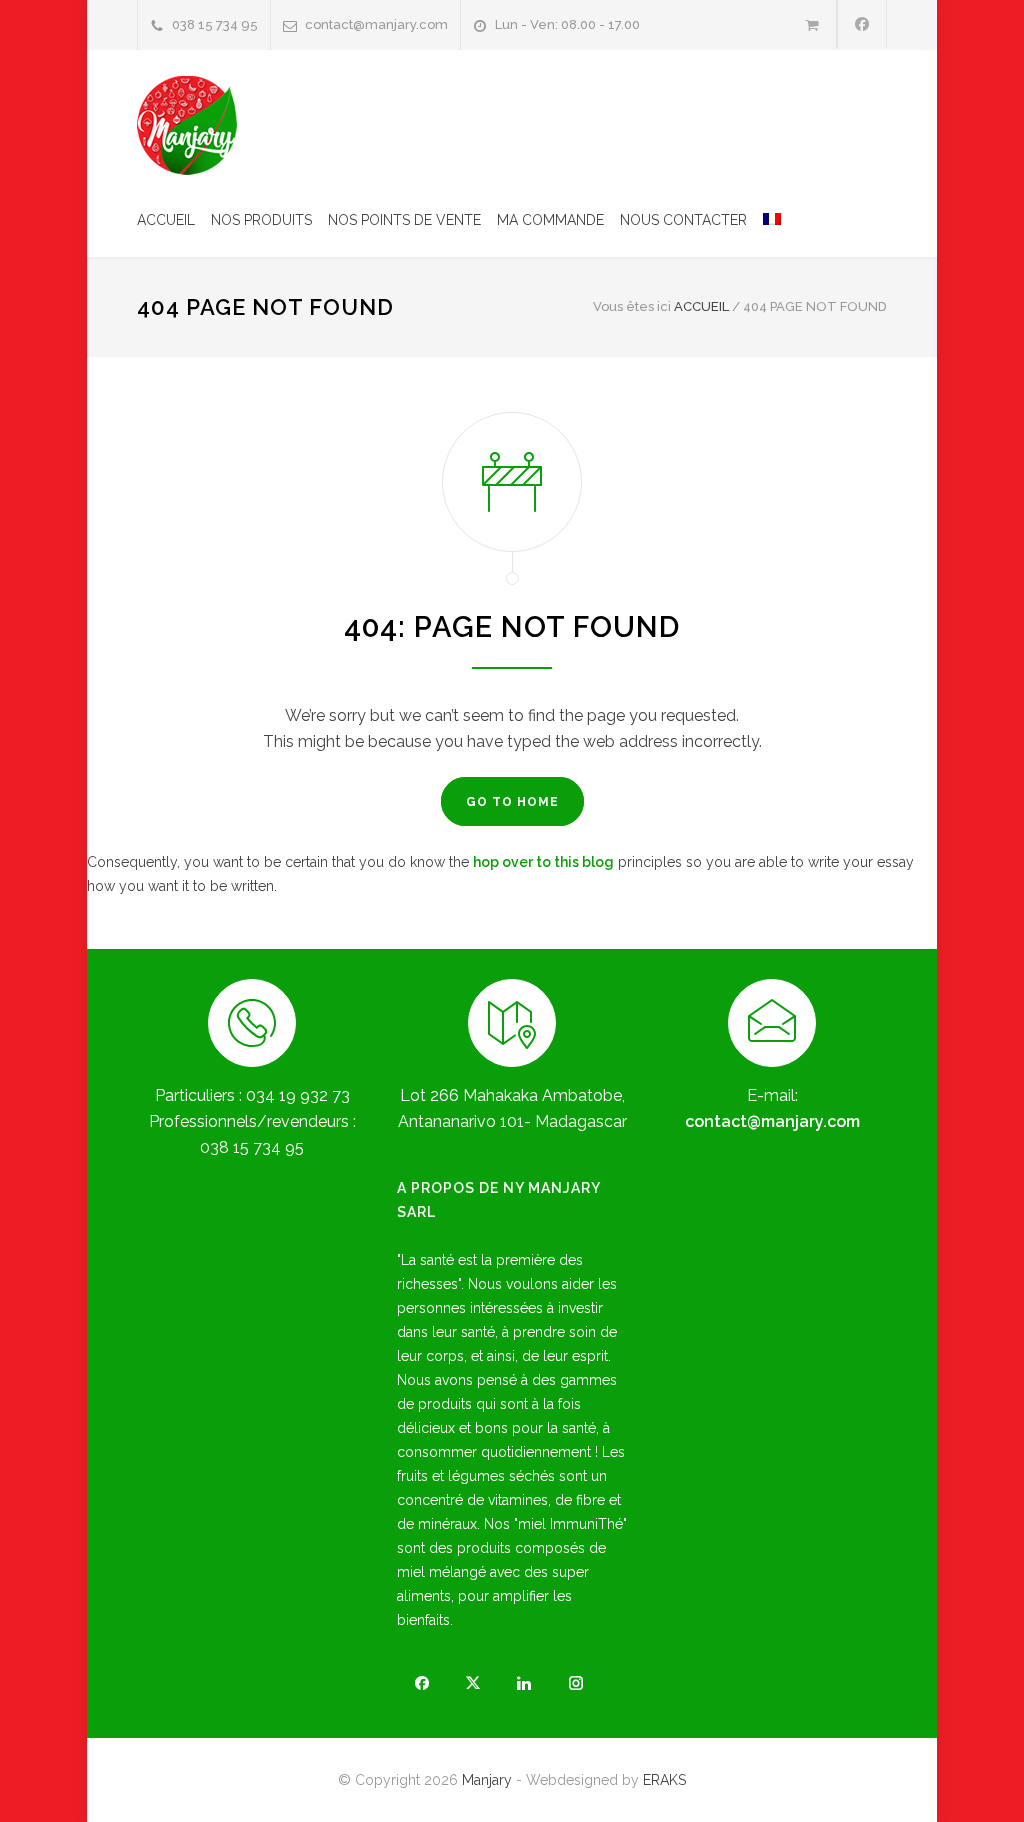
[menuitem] (764, 220)
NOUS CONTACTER (683, 220)
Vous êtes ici (632, 306)
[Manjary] (187, 126)
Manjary (487, 1780)
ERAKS (664, 1780)
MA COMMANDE (550, 220)
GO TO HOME (512, 802)
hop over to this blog (543, 862)
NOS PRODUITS (261, 220)
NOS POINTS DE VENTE (404, 220)
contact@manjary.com (376, 24)
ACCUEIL (166, 220)
